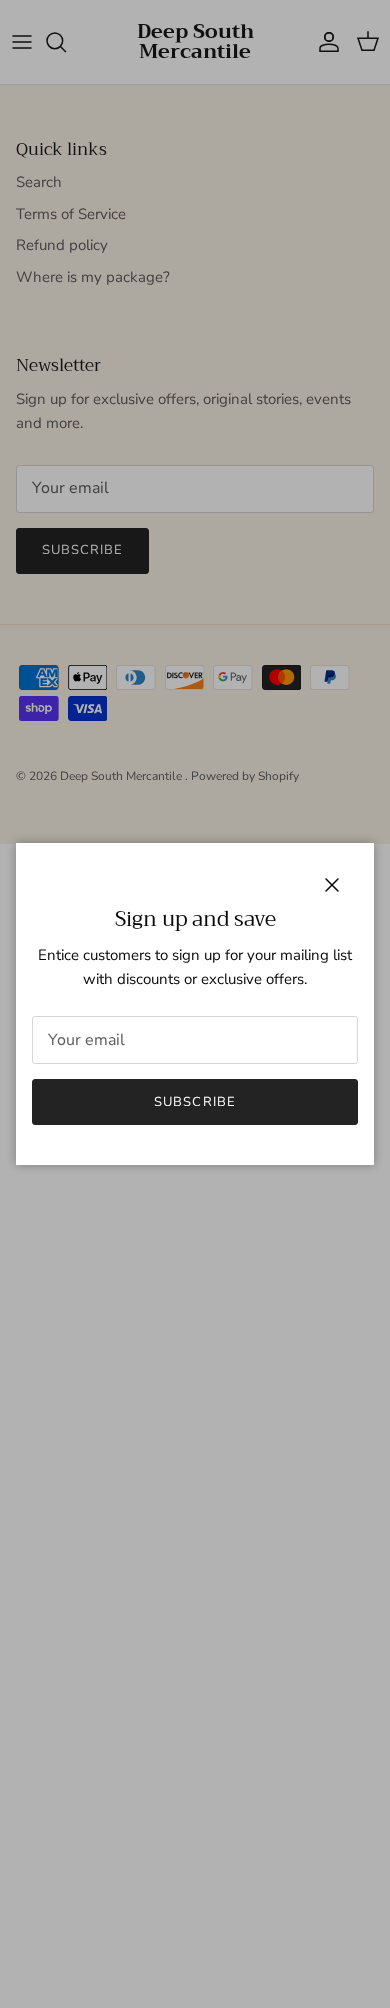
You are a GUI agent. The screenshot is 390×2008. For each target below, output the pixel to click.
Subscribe (194, 1102)
